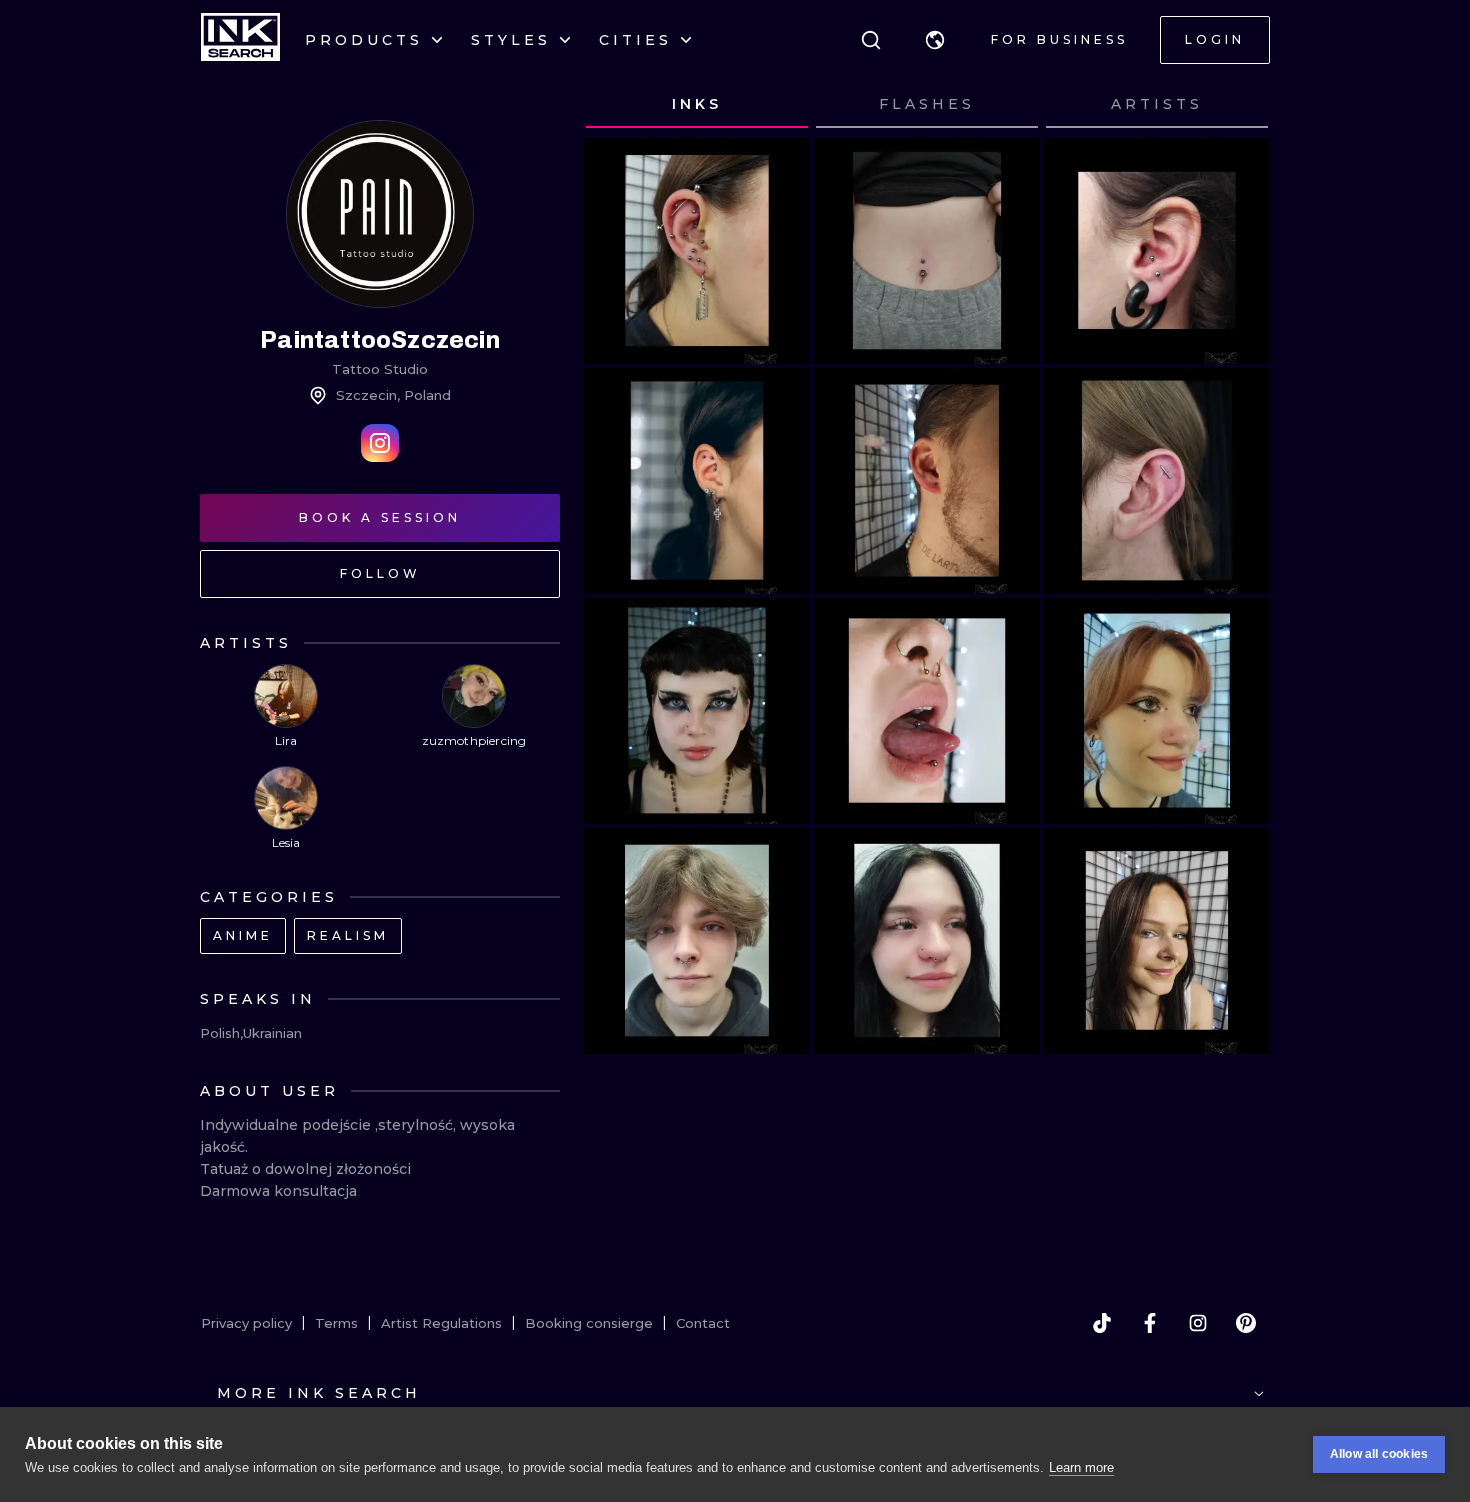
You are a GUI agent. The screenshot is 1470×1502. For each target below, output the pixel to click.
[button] (935, 40)
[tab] (697, 105)
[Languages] (935, 40)
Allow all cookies (1379, 1454)
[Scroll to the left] (618, 105)
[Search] (871, 40)
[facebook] (1150, 1323)
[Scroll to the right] (1236, 105)
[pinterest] (1246, 1323)
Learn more (1081, 1467)
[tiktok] (1102, 1323)
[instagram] (1198, 1323)
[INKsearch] (240, 40)
